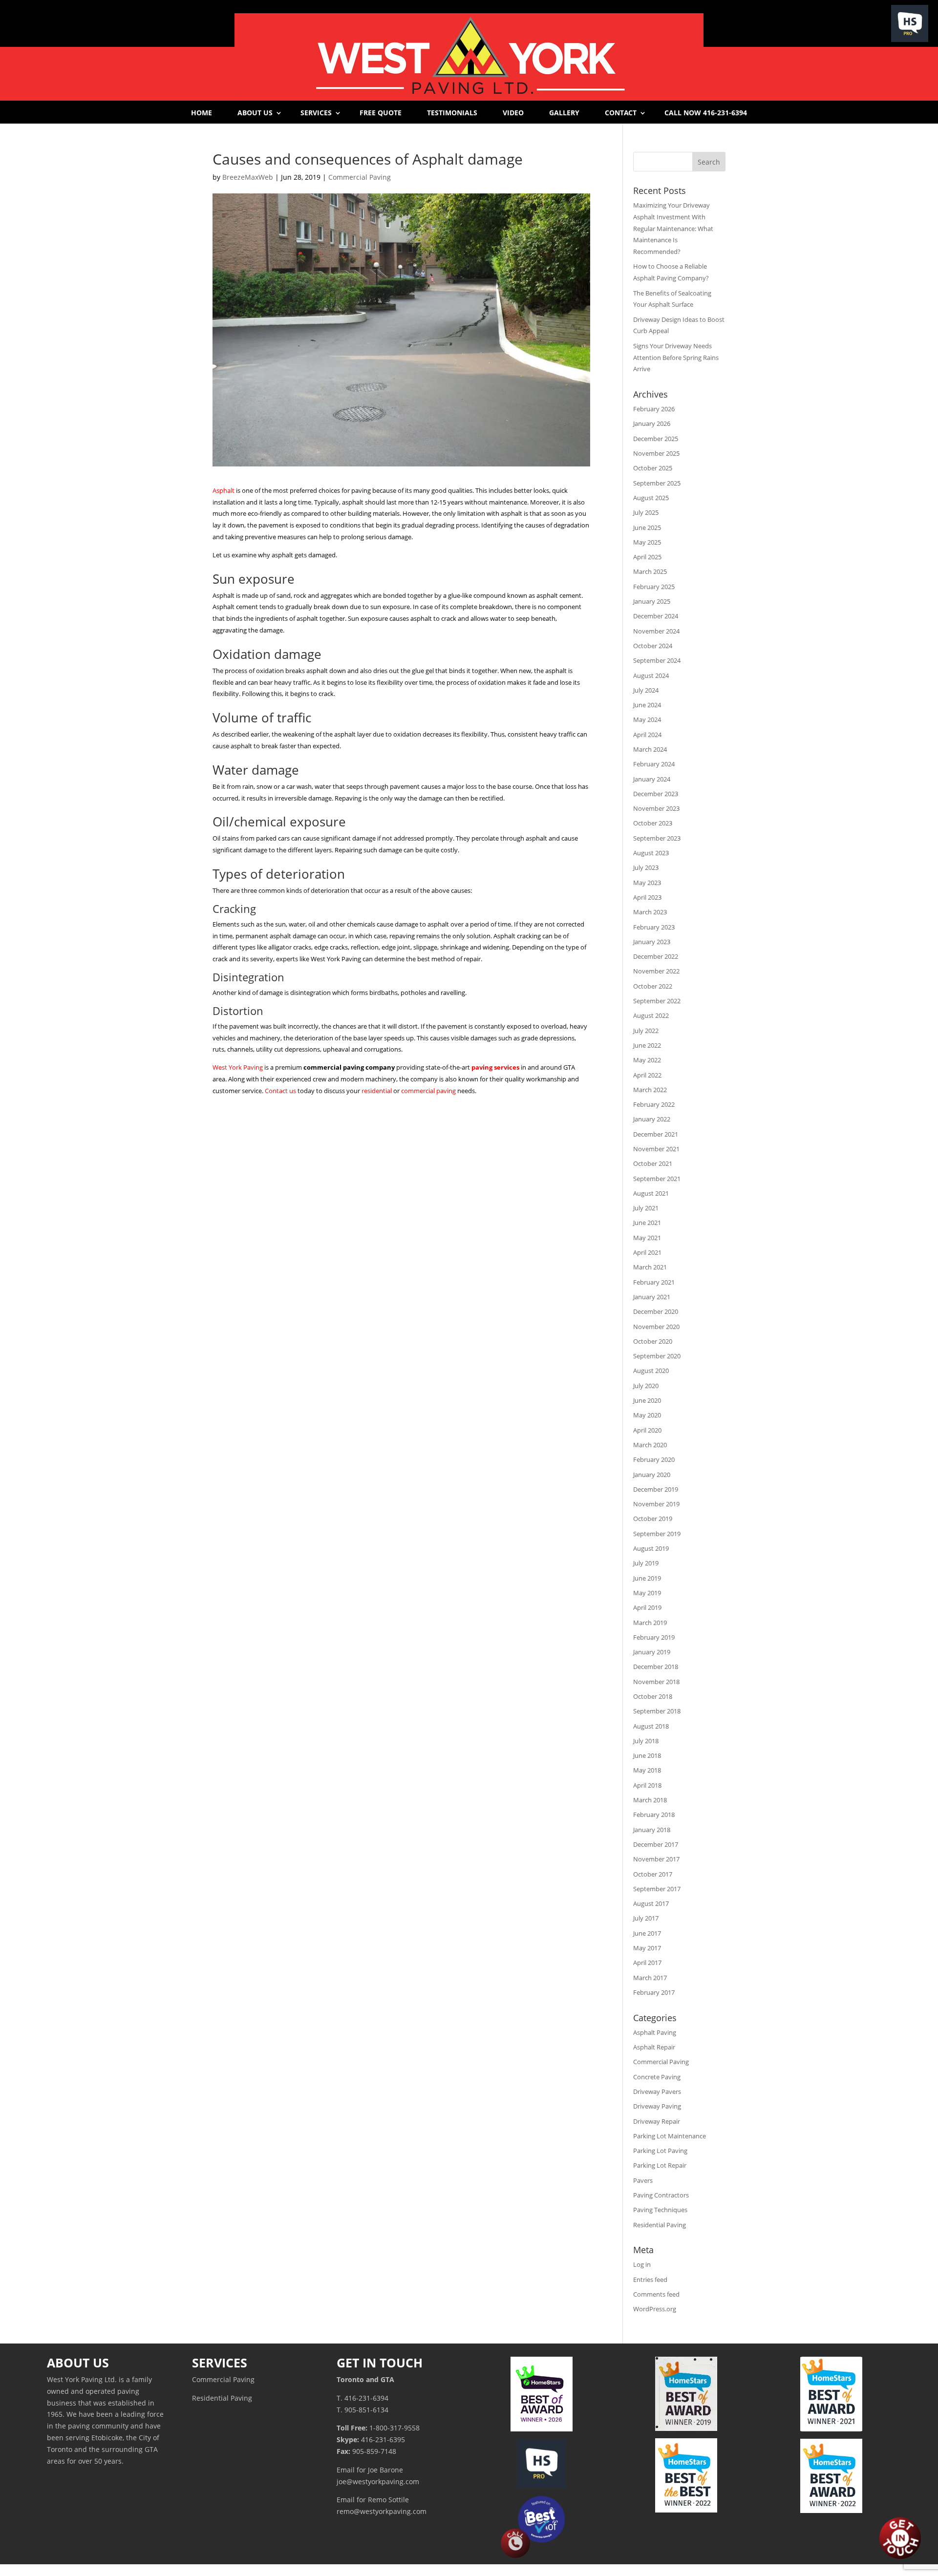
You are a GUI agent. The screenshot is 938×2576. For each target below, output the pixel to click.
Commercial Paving (360, 177)
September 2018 (657, 1711)
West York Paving (238, 1067)
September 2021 (657, 1179)
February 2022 (654, 1104)
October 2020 (653, 1341)
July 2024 (646, 690)
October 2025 (653, 468)
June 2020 (647, 1400)
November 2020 (656, 1327)
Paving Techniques (660, 2210)
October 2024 (653, 646)
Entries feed (650, 2280)
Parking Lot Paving (660, 2151)
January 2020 (652, 1475)
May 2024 (647, 719)
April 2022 (647, 1075)
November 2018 (656, 1682)
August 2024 (651, 676)
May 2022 (647, 1060)
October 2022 (653, 986)
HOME (202, 113)
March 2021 (650, 1267)
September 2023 (657, 838)
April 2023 (647, 897)
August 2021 (651, 1193)
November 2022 (656, 971)
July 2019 (646, 1563)
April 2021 (647, 1252)
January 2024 (652, 779)
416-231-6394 (366, 2398)
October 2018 (653, 1696)
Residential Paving (660, 2225)
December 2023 (656, 794)
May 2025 (647, 542)
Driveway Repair (657, 2121)
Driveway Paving (657, 2106)
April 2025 (647, 557)
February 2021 (654, 1282)
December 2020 (656, 1311)
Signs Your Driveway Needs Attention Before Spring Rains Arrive (676, 358)
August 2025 (651, 498)
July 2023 (646, 867)
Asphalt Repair (654, 2047)
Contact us (280, 1091)
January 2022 (652, 1119)
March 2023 (650, 912)
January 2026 (652, 423)
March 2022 (650, 1090)
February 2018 (654, 1815)
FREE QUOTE (381, 113)
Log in (642, 2264)
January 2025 (652, 601)
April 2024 (647, 735)
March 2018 (650, 1800)
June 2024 (647, 705)
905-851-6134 (366, 2410)
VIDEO (513, 113)
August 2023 (651, 853)
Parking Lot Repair (660, 2165)
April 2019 (647, 1607)
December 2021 (656, 1134)
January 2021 (652, 1297)
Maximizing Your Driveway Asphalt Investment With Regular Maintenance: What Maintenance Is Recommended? (673, 228)
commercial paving (428, 1091)
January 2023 (652, 942)
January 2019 (652, 1652)
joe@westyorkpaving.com (378, 2481)
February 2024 (654, 764)
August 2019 (651, 1548)
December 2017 (656, 1844)
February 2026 (654, 409)
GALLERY (564, 113)
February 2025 (654, 587)
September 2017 (657, 1889)
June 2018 (647, 1755)
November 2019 (656, 1504)
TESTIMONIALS (452, 113)
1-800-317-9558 (394, 2428)
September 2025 (657, 483)
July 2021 (646, 1208)
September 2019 (657, 1534)
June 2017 (647, 1933)
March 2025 (650, 571)
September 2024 (657, 660)
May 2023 (647, 883)
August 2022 (651, 1015)
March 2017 (650, 1978)
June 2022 (647, 1045)
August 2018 (651, 1726)
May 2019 (647, 1593)
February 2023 (654, 927)
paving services (495, 1067)
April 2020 (647, 1430)
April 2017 (647, 1963)
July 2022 (646, 1031)
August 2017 (651, 1903)
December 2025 (656, 439)
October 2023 (653, 823)
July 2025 (646, 512)
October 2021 (653, 1163)
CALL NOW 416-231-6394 (706, 113)
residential (377, 1091)
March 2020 (650, 1445)
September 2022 (657, 1001)
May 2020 (647, 1415)
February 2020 (654, 1459)
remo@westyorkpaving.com (382, 2511)
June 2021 (647, 1223)
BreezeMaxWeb (248, 177)
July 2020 (646, 1386)
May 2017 (647, 1948)
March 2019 (650, 1623)
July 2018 (646, 1741)
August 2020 (651, 1371)
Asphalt (224, 490)
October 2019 (653, 1519)
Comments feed (656, 2294)
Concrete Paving (657, 2077)
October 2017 (653, 1874)
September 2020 (657, 1356)
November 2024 (656, 631)
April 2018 (647, 1785)
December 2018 (656, 1667)
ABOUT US (255, 113)
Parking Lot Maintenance (670, 2136)
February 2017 (654, 1992)
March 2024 (650, 749)
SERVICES (316, 113)
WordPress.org (655, 2309)
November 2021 (656, 1149)
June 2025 (647, 528)
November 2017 (656, 1859)
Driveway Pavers (657, 2091)
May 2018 (647, 1770)
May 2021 (647, 1238)
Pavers (643, 2180)
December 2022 (656, 956)
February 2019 (654, 1637)
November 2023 (656, 808)
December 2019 (656, 1489)
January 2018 (652, 1830)
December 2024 (656, 616)
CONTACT (621, 113)
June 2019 (647, 1578)
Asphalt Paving (655, 2032)
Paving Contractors (661, 2195)
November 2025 (656, 453)
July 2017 (646, 1918)
